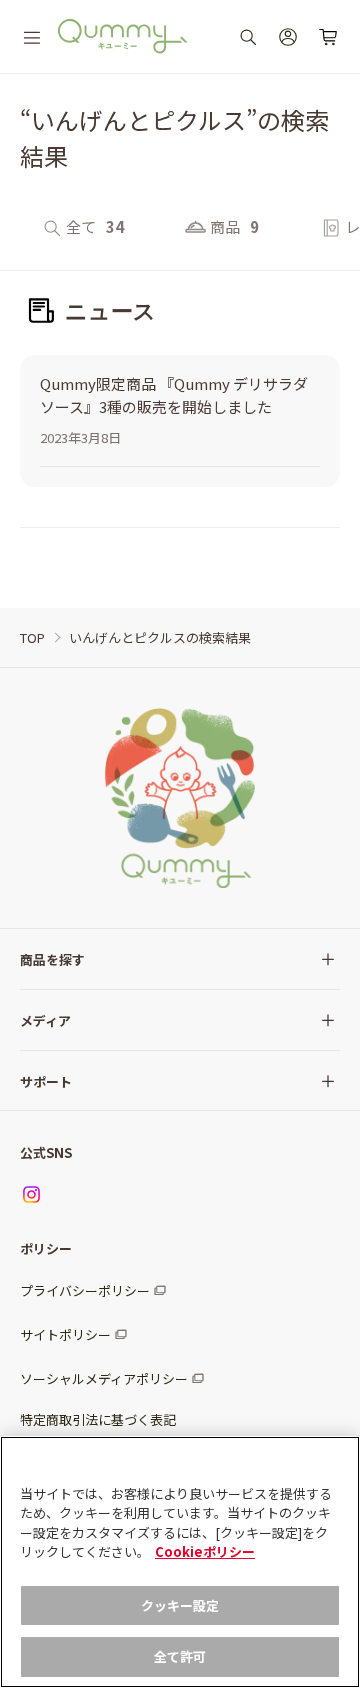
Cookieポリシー (205, 1551)
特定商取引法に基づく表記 (98, 1419)
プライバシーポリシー (85, 1290)
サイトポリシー (65, 1334)
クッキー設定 (180, 1605)
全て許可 (180, 1656)
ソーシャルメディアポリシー (104, 1378)
